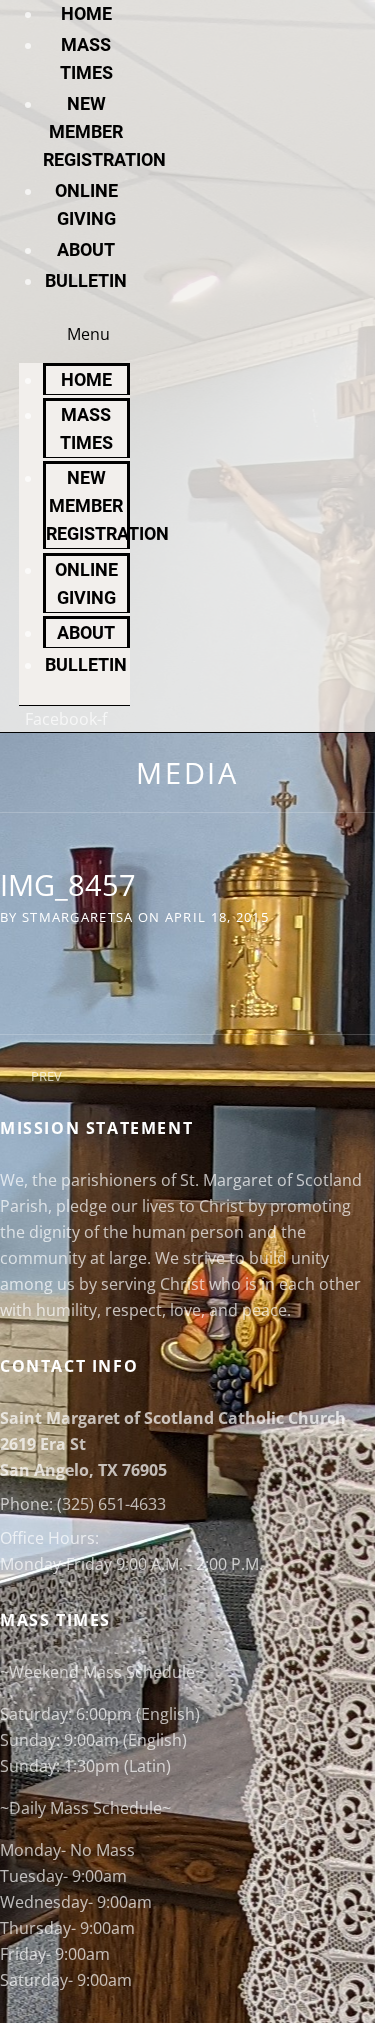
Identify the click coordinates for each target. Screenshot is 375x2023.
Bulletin (86, 280)
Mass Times (86, 428)
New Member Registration (104, 131)
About (86, 249)
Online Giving (86, 583)
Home (86, 13)
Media (188, 772)
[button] (74, 334)
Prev (46, 1076)
